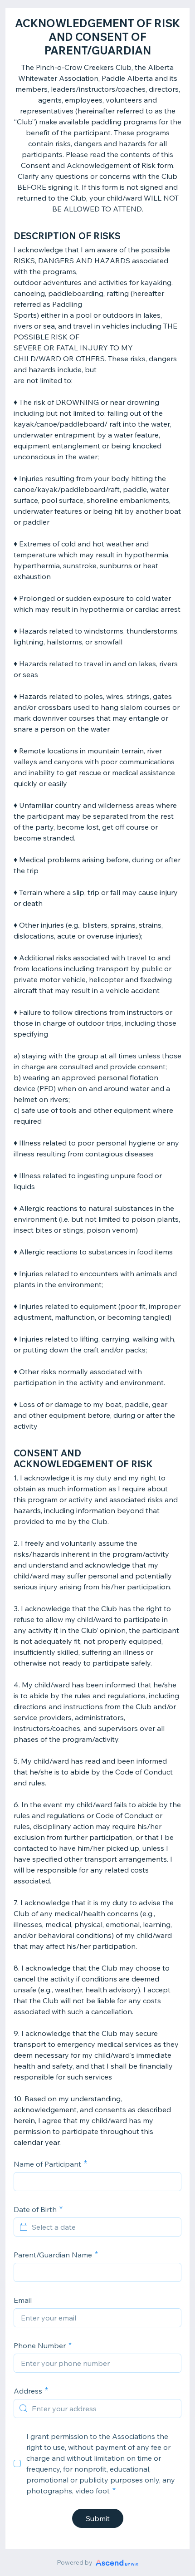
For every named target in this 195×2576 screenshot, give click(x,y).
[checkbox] (17, 2463)
